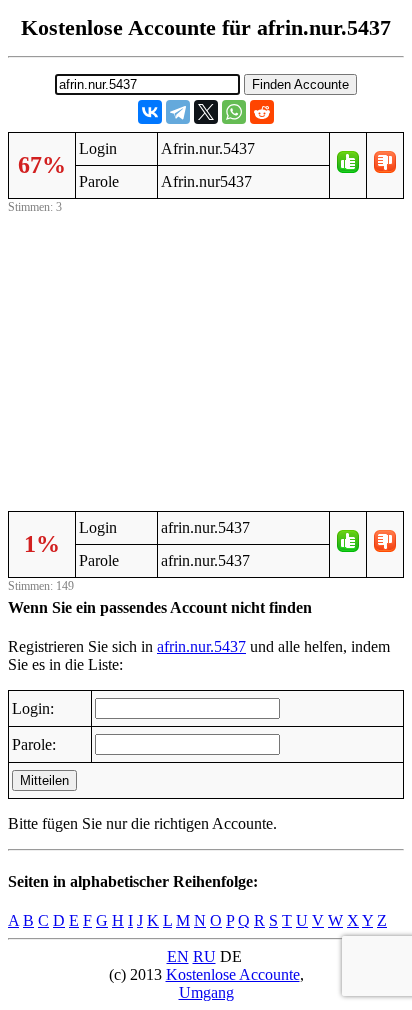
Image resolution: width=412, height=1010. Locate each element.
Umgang (206, 992)
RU (204, 956)
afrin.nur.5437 (201, 646)
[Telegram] (178, 112)
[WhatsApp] (234, 112)
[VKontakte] (150, 112)
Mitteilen (44, 780)
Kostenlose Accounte (233, 974)
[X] (206, 112)
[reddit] (262, 112)
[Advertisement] (206, 359)
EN (178, 956)
